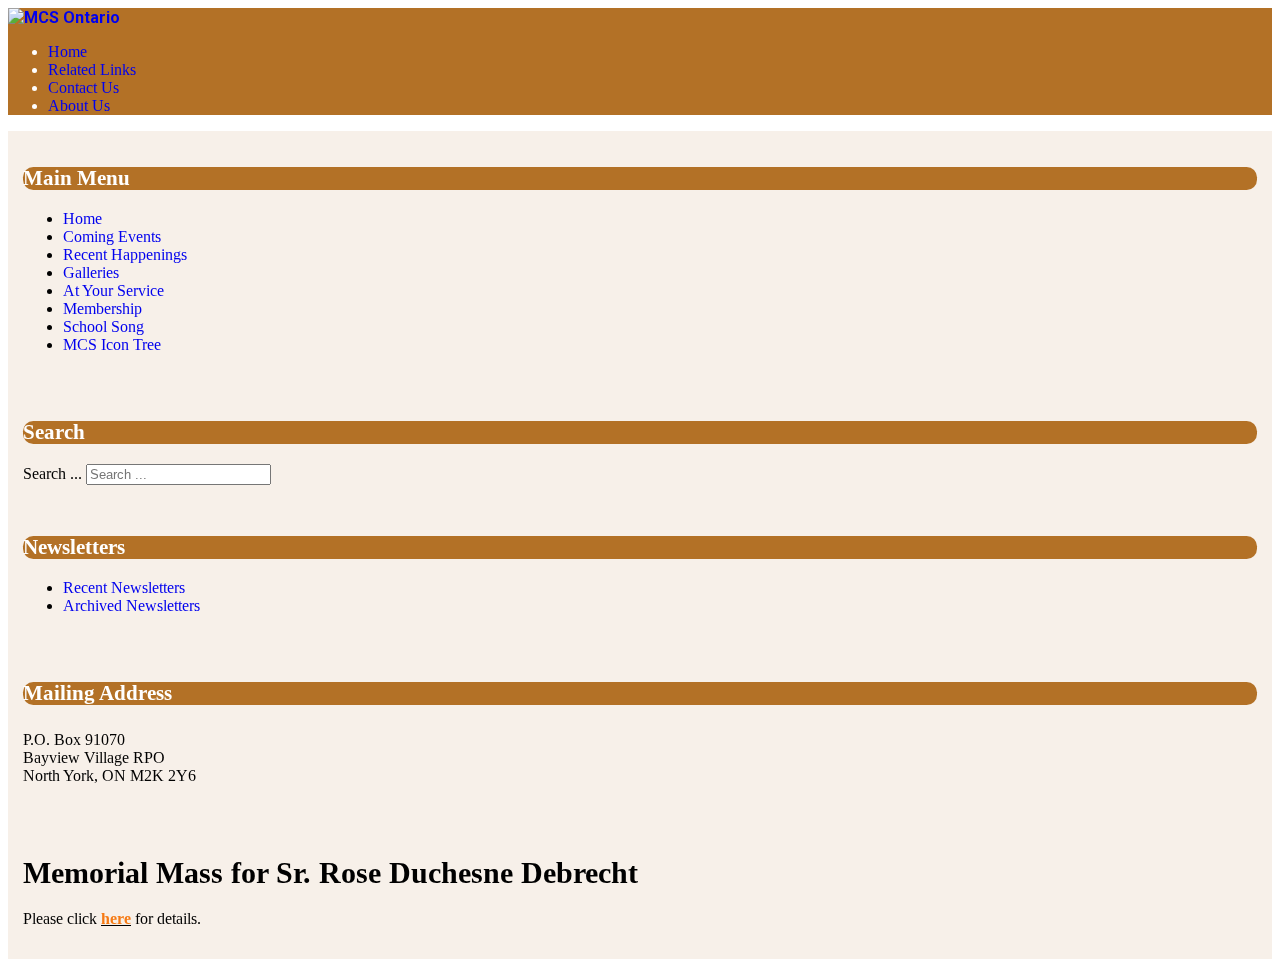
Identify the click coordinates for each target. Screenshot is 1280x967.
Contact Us (83, 87)
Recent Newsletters (124, 587)
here (116, 918)
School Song (103, 326)
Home (67, 51)
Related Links (92, 69)
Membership (102, 308)
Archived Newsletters (131, 605)
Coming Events (112, 236)
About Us (79, 105)
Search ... (52, 473)
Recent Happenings (125, 254)
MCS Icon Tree (112, 344)
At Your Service (113, 290)
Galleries (91, 272)
